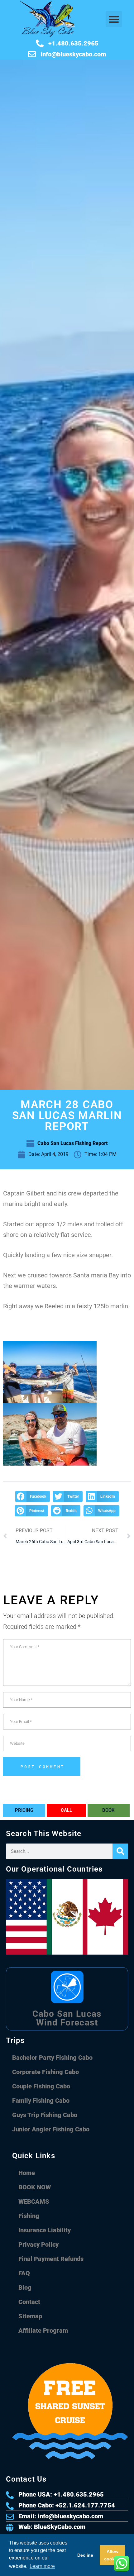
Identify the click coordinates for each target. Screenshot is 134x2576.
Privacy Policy (38, 2244)
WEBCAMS (34, 2202)
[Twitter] (74, 2565)
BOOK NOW (35, 2187)
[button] (114, 19)
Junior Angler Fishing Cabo (51, 2129)
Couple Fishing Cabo (41, 2086)
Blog (25, 2287)
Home (27, 2173)
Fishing (29, 2216)
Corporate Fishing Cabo (45, 2072)
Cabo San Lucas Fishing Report (73, 1143)
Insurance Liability (45, 2230)
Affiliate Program (43, 2330)
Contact (29, 2302)
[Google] (25, 2565)
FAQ (24, 2273)
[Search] (120, 1851)
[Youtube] (50, 2565)
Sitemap (30, 2316)
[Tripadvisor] (12, 2565)
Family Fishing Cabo (41, 2101)
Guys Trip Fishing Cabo (45, 2115)
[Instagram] (62, 2565)
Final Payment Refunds (51, 2259)
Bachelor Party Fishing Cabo (52, 2058)
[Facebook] (37, 2565)
